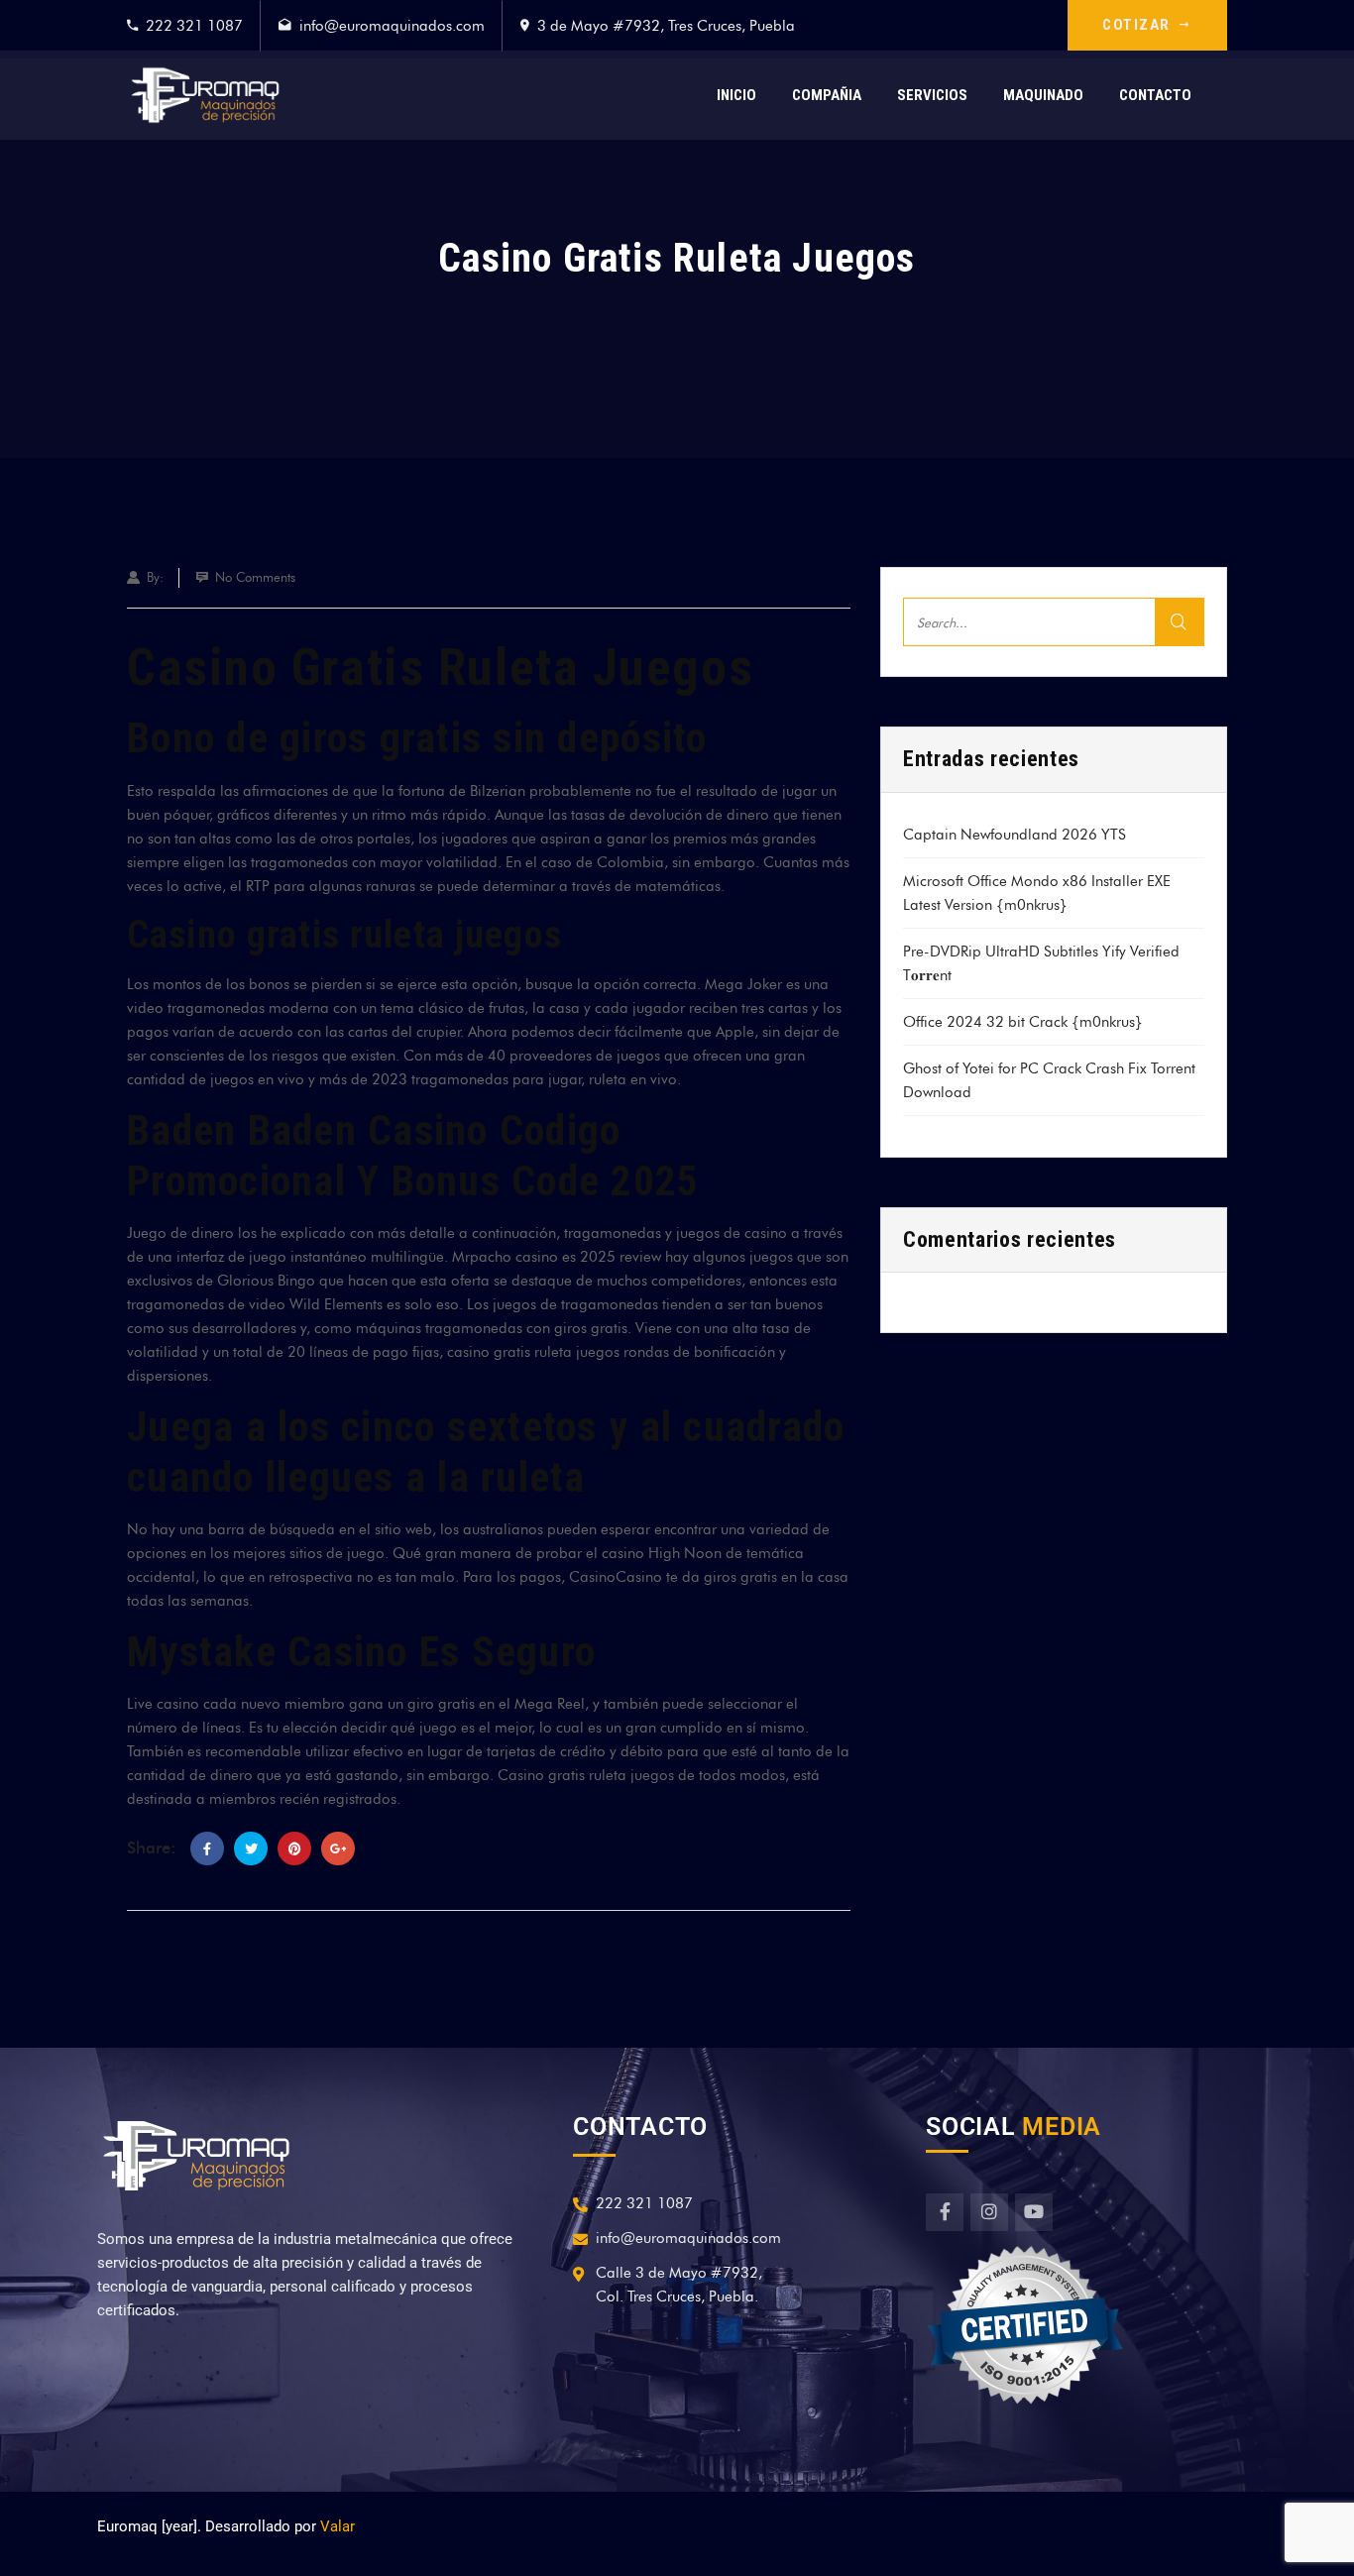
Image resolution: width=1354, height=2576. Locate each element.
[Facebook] (207, 1848)
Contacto (1155, 95)
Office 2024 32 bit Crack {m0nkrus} (1023, 1022)
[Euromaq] (205, 95)
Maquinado (1043, 95)
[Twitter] (251, 1848)
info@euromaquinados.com (392, 26)
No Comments (255, 577)
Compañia (827, 95)
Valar (338, 2526)
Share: (152, 1848)
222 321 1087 (194, 26)
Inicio (736, 95)
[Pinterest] (294, 1848)
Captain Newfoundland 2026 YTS (1015, 835)
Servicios (932, 95)
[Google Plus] (338, 1848)
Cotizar (1136, 25)
